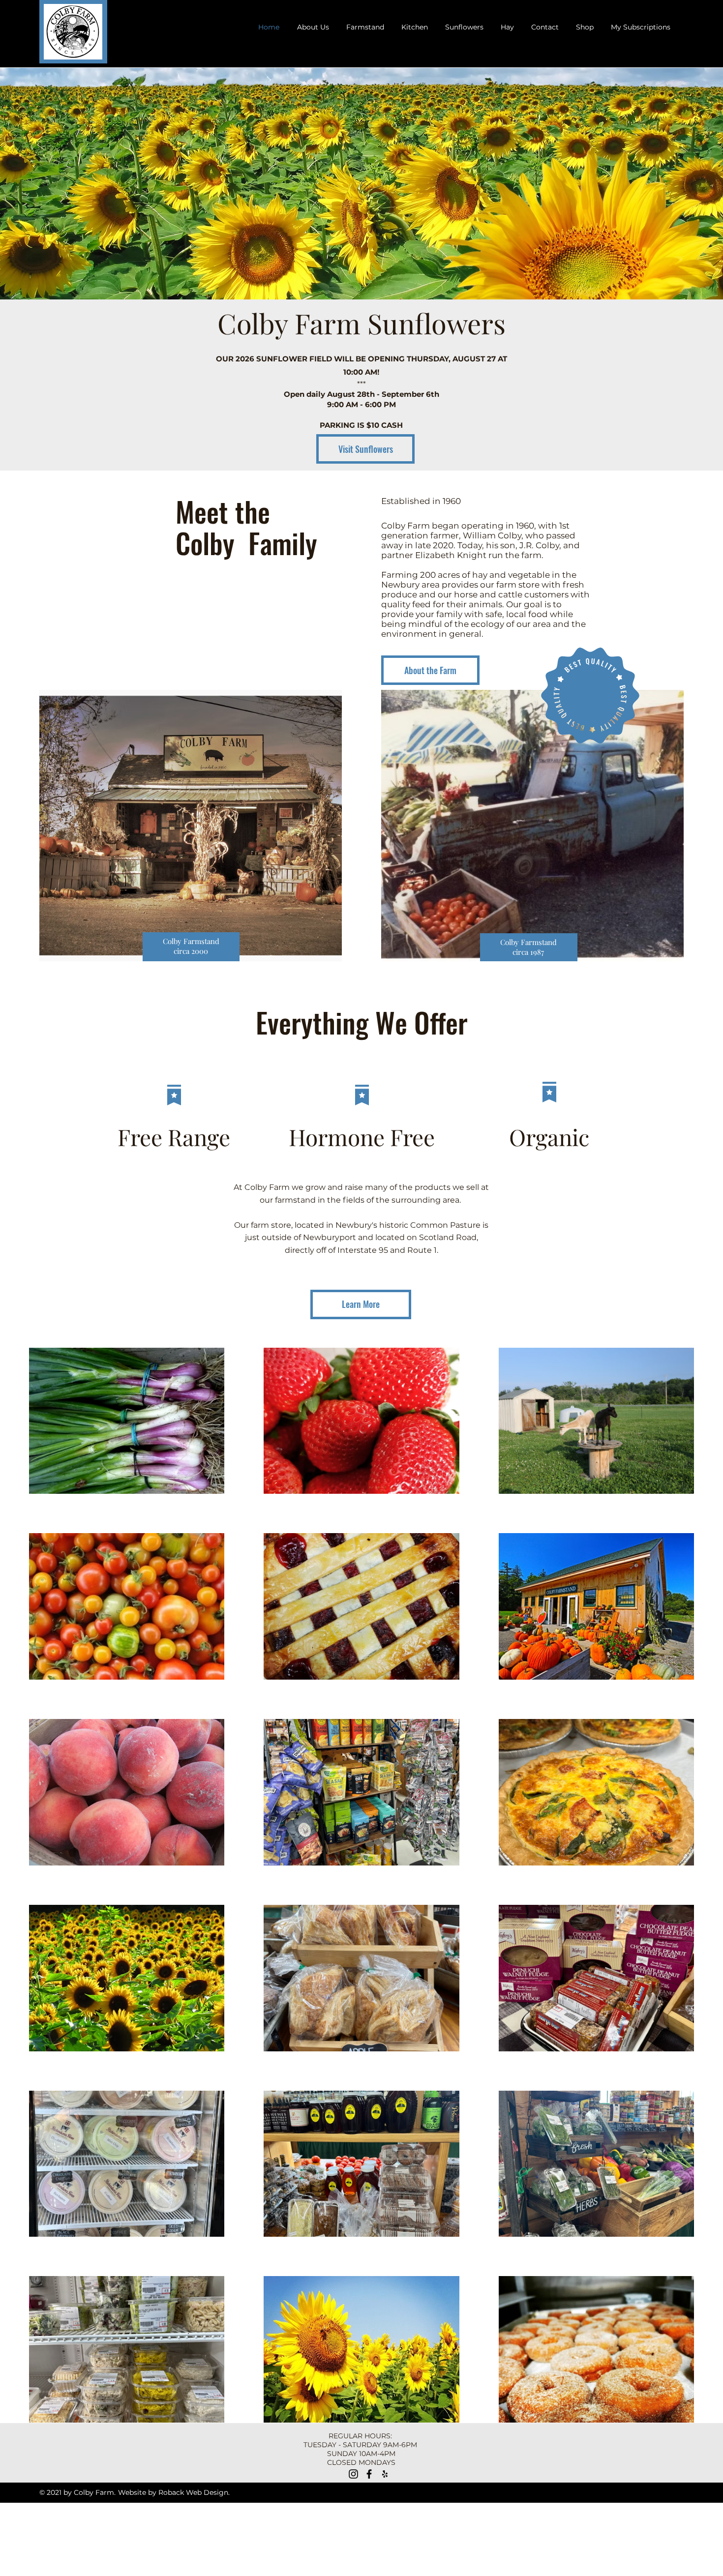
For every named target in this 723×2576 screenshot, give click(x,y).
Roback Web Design (193, 2492)
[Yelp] (385, 2474)
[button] (365, 27)
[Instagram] (353, 2474)
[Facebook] (369, 2474)
